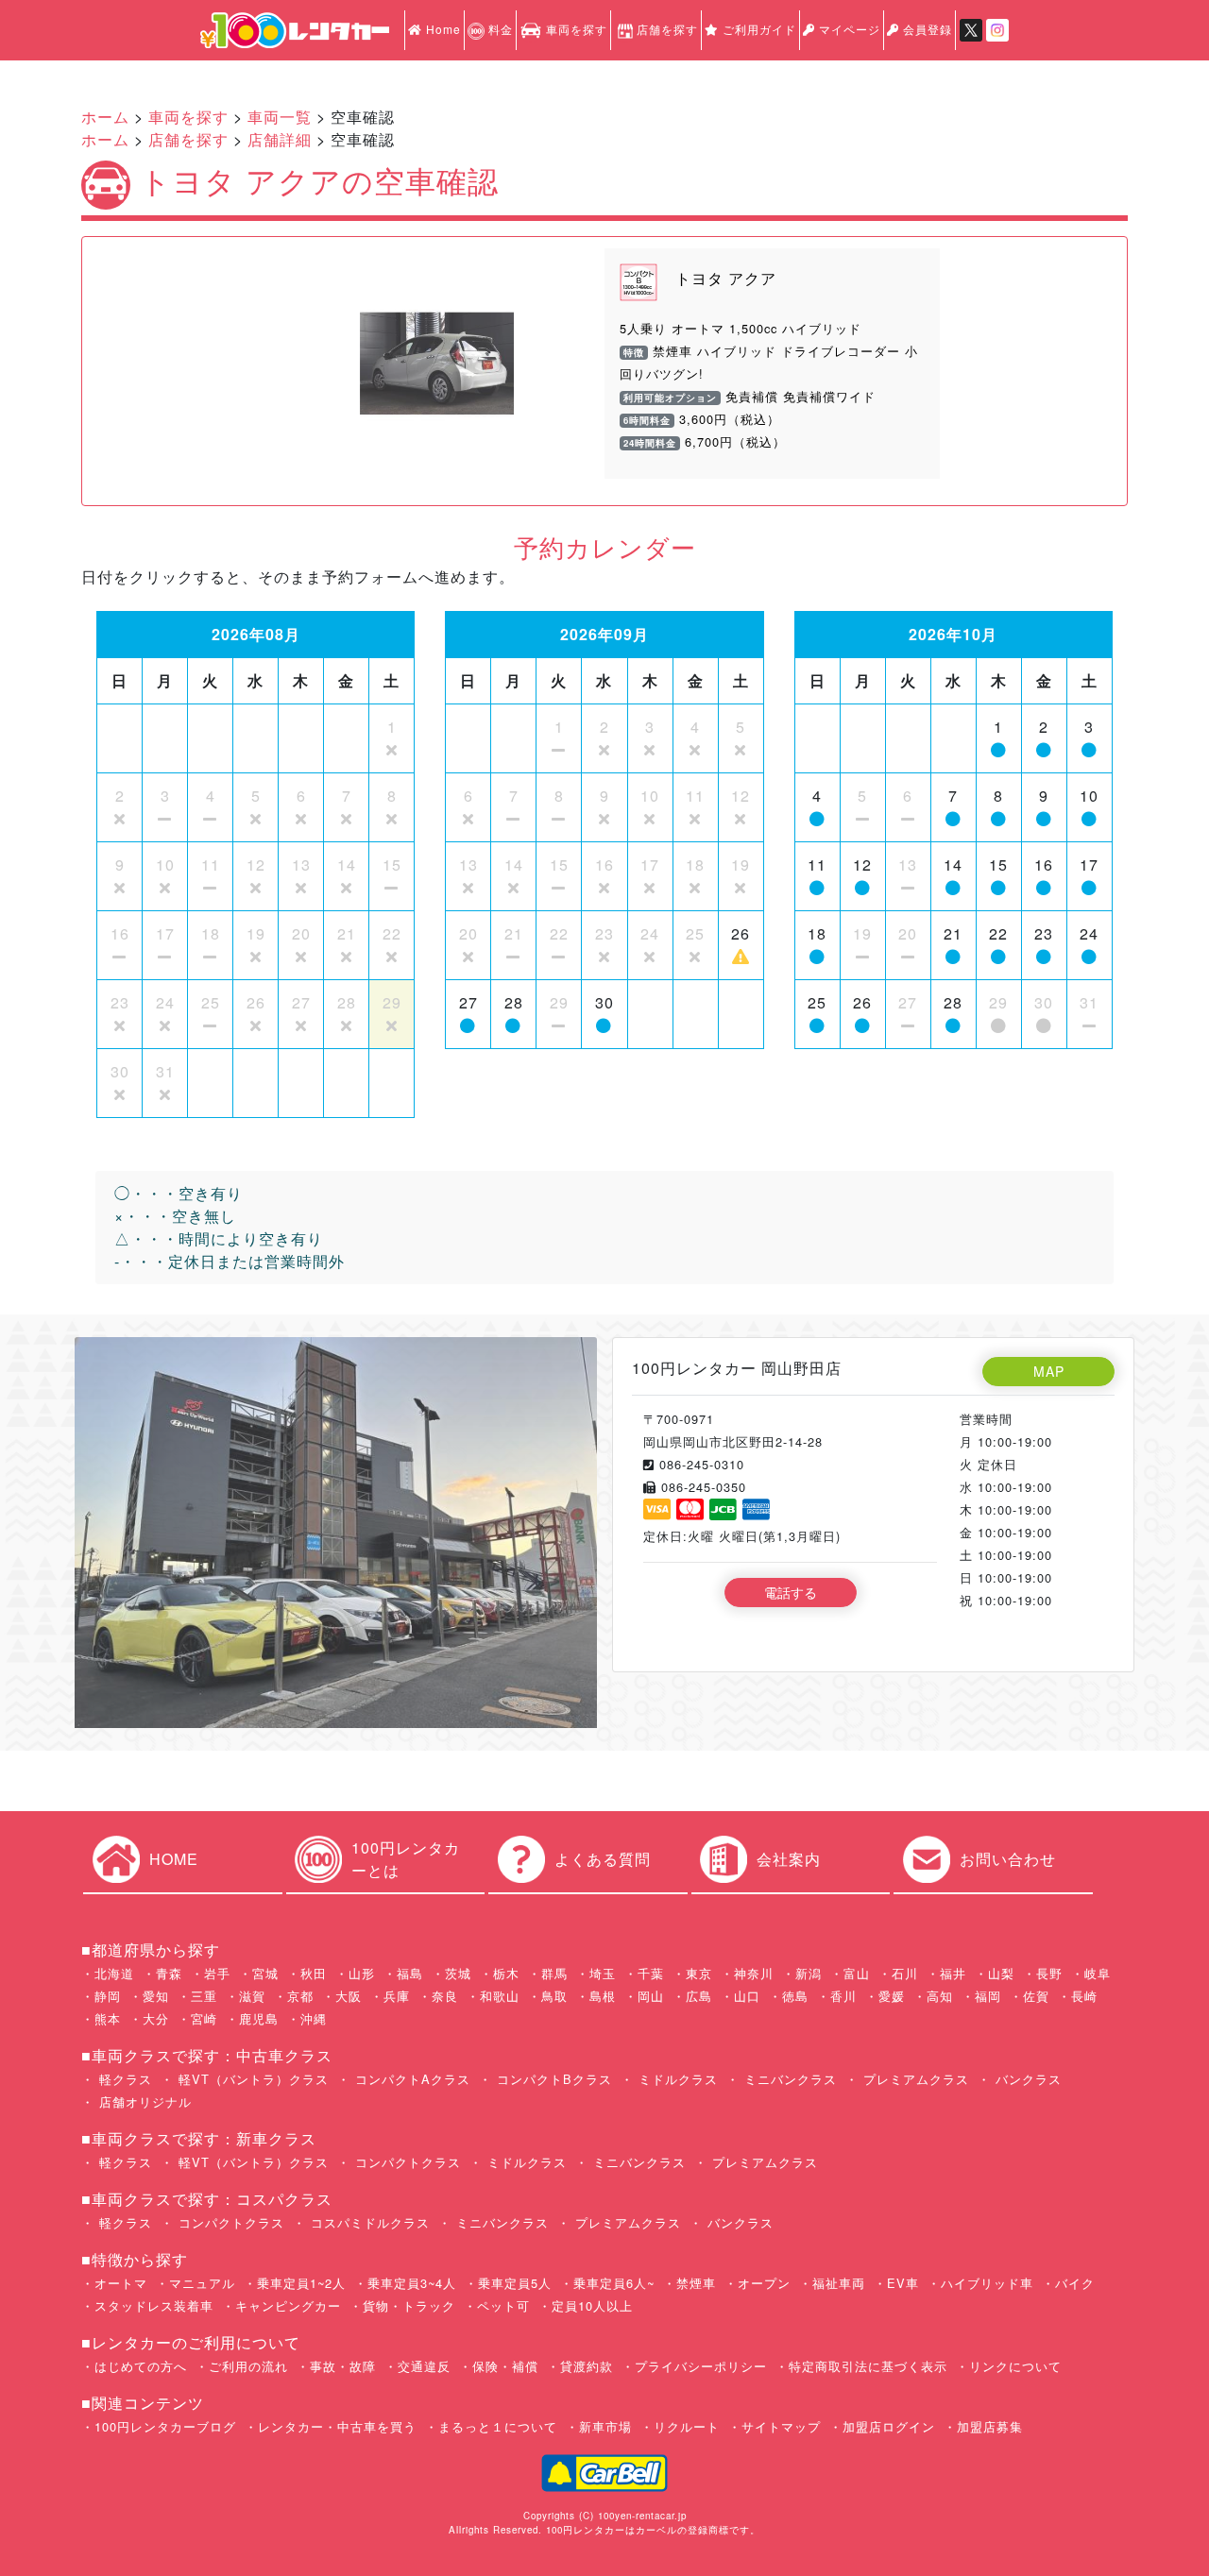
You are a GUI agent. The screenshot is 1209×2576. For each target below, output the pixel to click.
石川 (905, 1973)
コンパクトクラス (406, 2162)
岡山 (651, 1996)
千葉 (651, 1973)
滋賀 (252, 1996)
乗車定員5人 (515, 2283)
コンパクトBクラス (552, 2079)
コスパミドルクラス (368, 2222)
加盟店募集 (990, 2426)
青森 (169, 1973)
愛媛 (892, 1996)
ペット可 (503, 2305)
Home (442, 29)
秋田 (314, 1973)
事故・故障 (343, 2366)
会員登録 (926, 29)
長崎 (1084, 1996)
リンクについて (1015, 2366)
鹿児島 (259, 2018)
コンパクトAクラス (410, 2079)
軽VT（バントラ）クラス (251, 2079)
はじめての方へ (141, 2366)
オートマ (121, 2283)
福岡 (988, 1996)
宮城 (265, 1973)
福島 (410, 1973)
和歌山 (500, 1996)
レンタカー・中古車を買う (337, 2426)
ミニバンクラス (788, 2079)
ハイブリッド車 (987, 2283)
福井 (953, 1973)
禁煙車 (696, 2283)
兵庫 (397, 1996)
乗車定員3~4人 (412, 2283)
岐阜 (1098, 1973)
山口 (747, 1996)
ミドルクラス (676, 2079)
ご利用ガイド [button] (758, 29)
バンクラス (1026, 2079)
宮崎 (204, 2018)
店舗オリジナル (143, 2101)
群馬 (554, 1973)
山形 (362, 1973)
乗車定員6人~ (614, 2283)
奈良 (445, 1996)
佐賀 (1036, 1996)
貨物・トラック (409, 2305)
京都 (300, 1996)
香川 (843, 1996)
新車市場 (605, 2426)
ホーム (105, 117)
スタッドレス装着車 (154, 2305)
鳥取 (554, 1996)
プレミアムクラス (914, 2079)
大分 (156, 2018)
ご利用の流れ (248, 2366)
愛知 (156, 1996)
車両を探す (575, 29)
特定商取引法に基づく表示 (868, 2366)
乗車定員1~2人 (301, 2283)
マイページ (848, 29)
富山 (857, 1973)
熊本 (108, 2018)
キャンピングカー (288, 2305)
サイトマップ (781, 2426)
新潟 (809, 1973)
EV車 (903, 2283)
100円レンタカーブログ (165, 2426)
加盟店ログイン (889, 2426)
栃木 (506, 1973)
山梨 (1001, 1973)
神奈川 (754, 1973)
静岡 (108, 1996)
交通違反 (424, 2366)
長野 (1049, 1973)
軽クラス (123, 2079)
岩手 (217, 1973)
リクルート (687, 2426)
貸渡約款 (587, 2366)
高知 (940, 1996)
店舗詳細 (280, 139)
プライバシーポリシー (701, 2366)
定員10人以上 (592, 2305)
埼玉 (603, 1973)
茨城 (458, 1973)
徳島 (795, 1996)
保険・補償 (505, 2366)
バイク (1075, 2283)
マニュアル (202, 2283)
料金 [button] (499, 29)
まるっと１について (498, 2426)
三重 (204, 1996)
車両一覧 (280, 117)
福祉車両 (839, 2283)
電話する (791, 1592)
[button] (307, 364)
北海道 (114, 1973)
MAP (1049, 1371)
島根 (603, 1996)
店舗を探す (667, 29)
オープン (764, 2283)
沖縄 (314, 2018)
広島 (699, 1996)
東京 (699, 1973)
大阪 (349, 1996)
